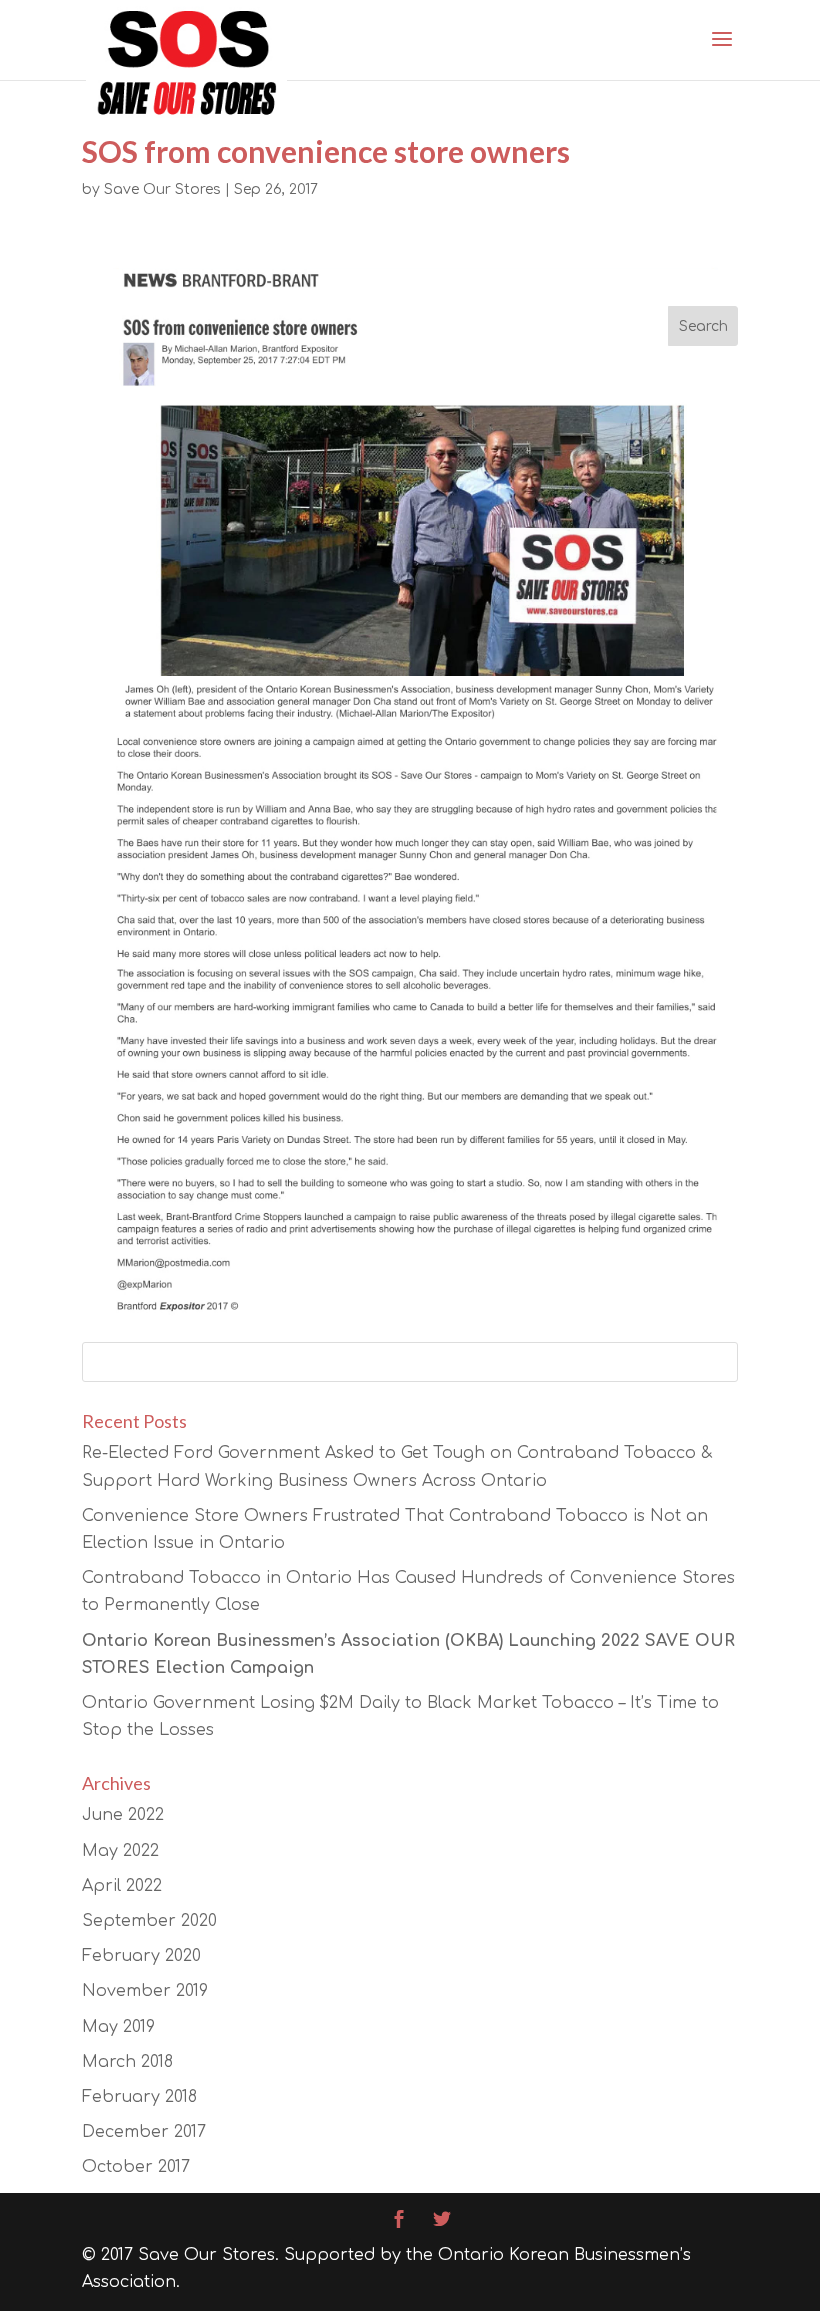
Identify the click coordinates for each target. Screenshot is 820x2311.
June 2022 (123, 1815)
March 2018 (127, 2062)
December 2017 (144, 2132)
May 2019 (118, 2027)
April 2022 (122, 1886)
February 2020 (141, 1956)
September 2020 (149, 1921)
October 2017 (136, 2167)
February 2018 (139, 2097)
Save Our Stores (162, 189)
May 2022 (120, 1851)
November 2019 (145, 1991)
